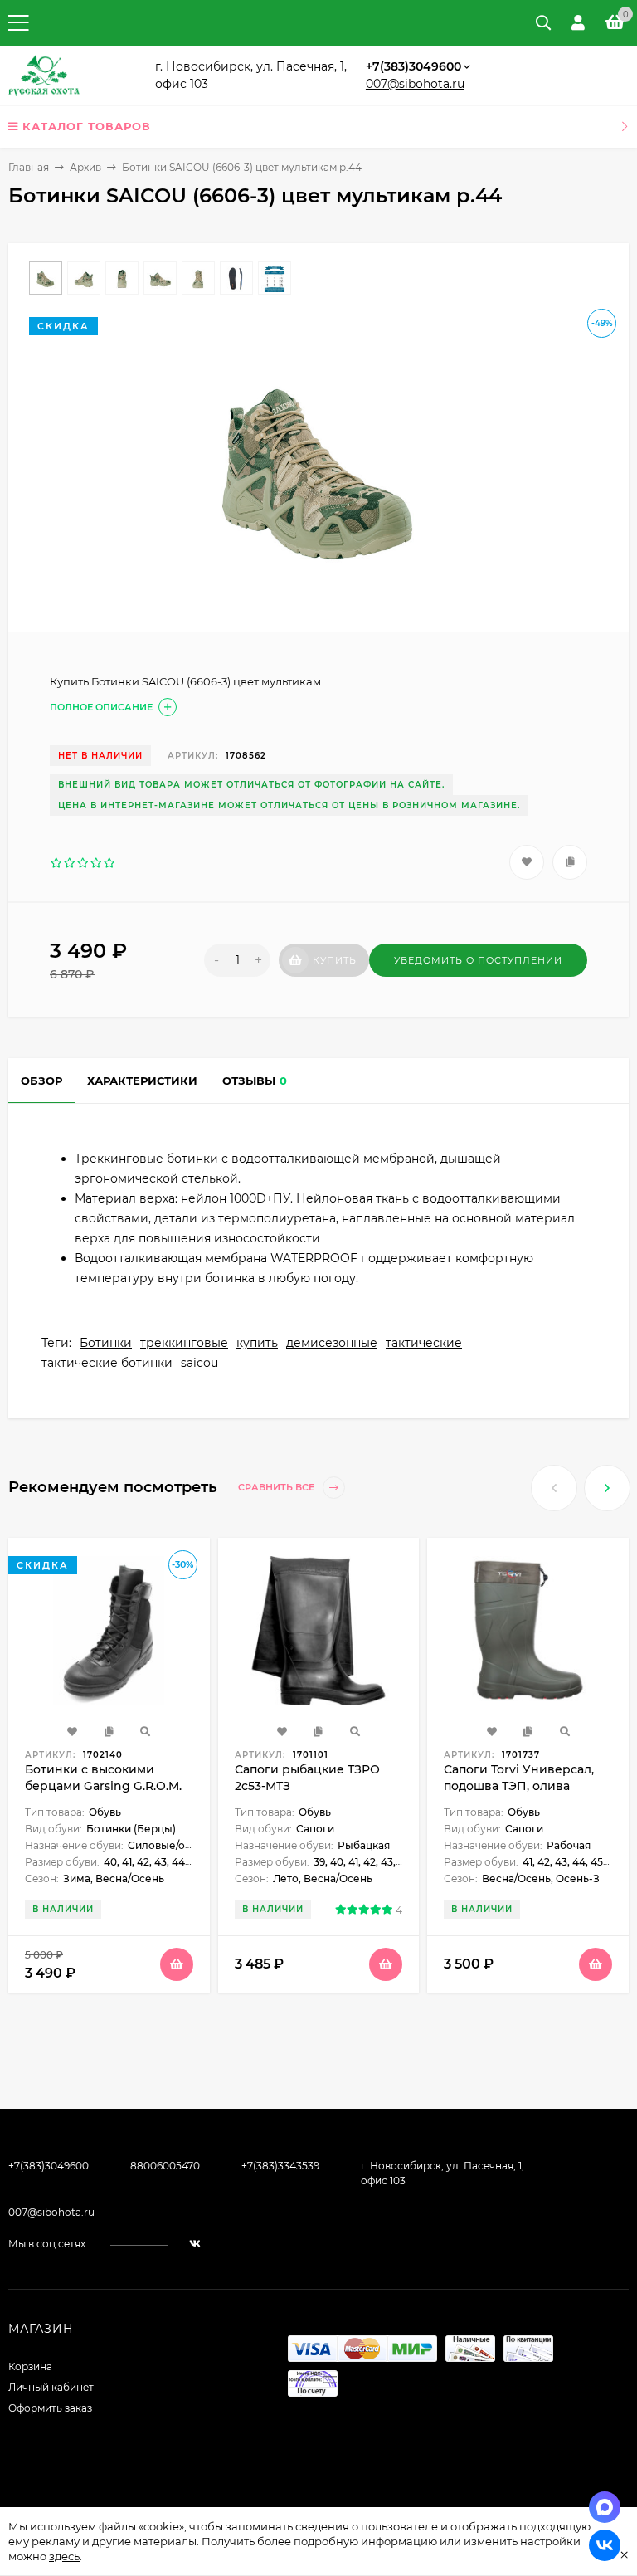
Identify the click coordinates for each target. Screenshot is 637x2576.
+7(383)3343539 (280, 2166)
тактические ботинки (107, 1363)
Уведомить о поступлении (478, 960)
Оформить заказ (50, 2408)
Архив (85, 167)
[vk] (195, 2244)
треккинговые (184, 1343)
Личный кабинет (51, 2387)
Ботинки (106, 1343)
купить (257, 1343)
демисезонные (332, 1343)
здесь (64, 2556)
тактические (424, 1343)
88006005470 (165, 2166)
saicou (199, 1363)
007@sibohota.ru (415, 84)
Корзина (30, 2366)
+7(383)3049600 (413, 66)
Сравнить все (277, 1488)
